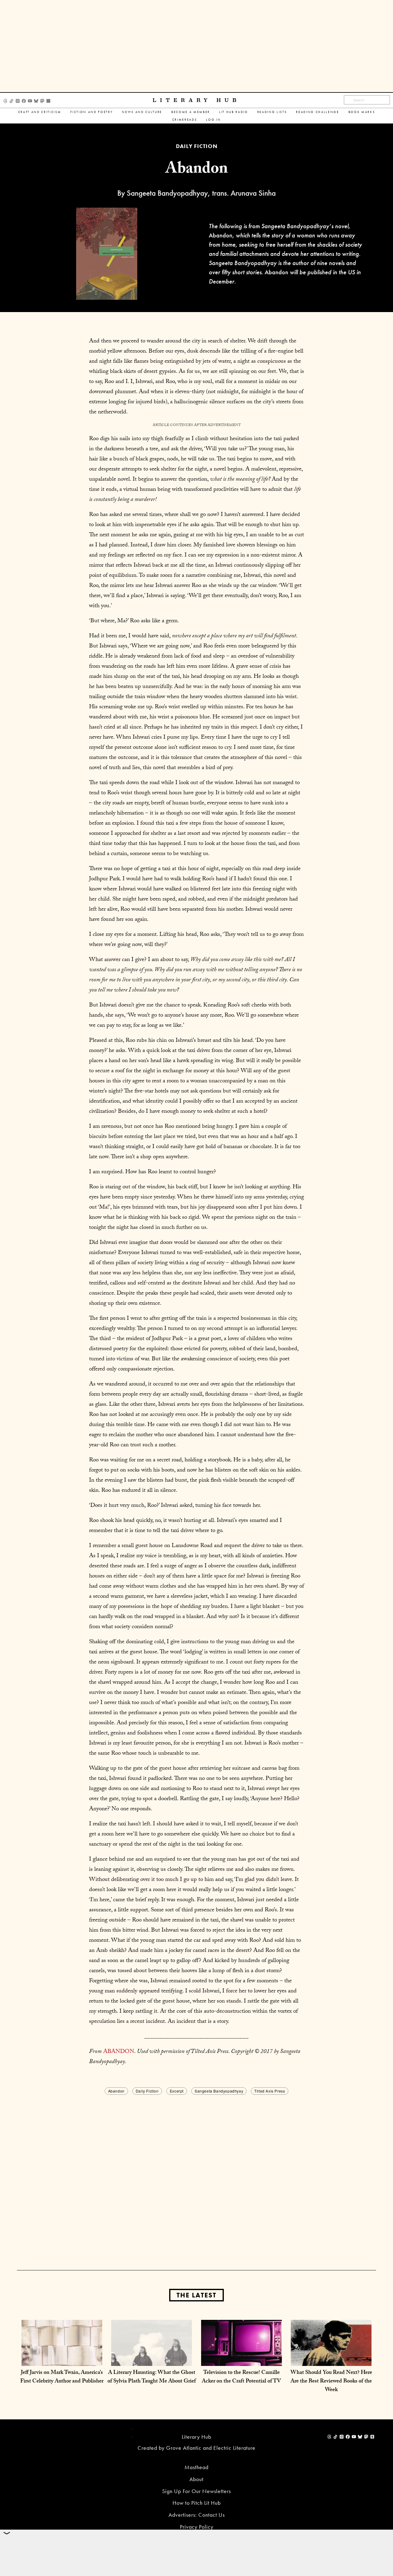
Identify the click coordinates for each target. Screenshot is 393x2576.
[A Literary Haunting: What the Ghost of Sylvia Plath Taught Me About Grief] (152, 2360)
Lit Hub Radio (234, 112)
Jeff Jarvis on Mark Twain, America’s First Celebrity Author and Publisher (62, 2377)
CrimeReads (185, 120)
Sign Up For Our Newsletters (196, 2491)
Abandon (116, 2091)
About (196, 2479)
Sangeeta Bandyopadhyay (219, 2091)
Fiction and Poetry (91, 112)
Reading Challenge (317, 112)
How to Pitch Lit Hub (197, 2503)
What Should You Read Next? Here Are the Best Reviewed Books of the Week (331, 2382)
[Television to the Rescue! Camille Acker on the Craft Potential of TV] (241, 2360)
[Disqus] (196, 2173)
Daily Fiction (147, 2091)
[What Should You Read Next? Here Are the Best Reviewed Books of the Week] (331, 2360)
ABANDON (119, 2052)
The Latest (196, 2295)
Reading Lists (272, 112)
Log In (213, 120)
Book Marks (362, 112)
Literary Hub (196, 100)
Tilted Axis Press (270, 2091)
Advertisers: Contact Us (197, 2515)
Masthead (196, 2467)
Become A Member (191, 112)
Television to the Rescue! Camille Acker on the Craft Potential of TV (241, 2377)
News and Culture (142, 112)
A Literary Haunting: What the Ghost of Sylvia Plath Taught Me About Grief (152, 2377)
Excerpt (177, 2091)
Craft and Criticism (40, 112)
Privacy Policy (197, 2527)
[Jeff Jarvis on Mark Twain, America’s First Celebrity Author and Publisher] (62, 2360)
